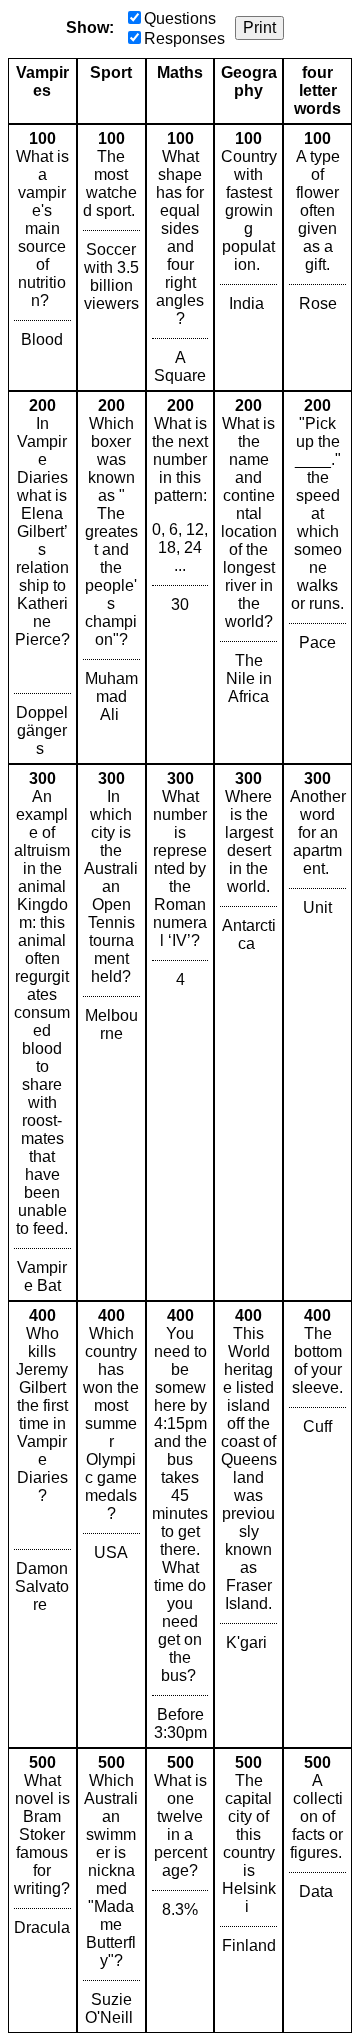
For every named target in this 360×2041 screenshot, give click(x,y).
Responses (184, 38)
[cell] (42, 257)
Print (259, 27)
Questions (180, 18)
